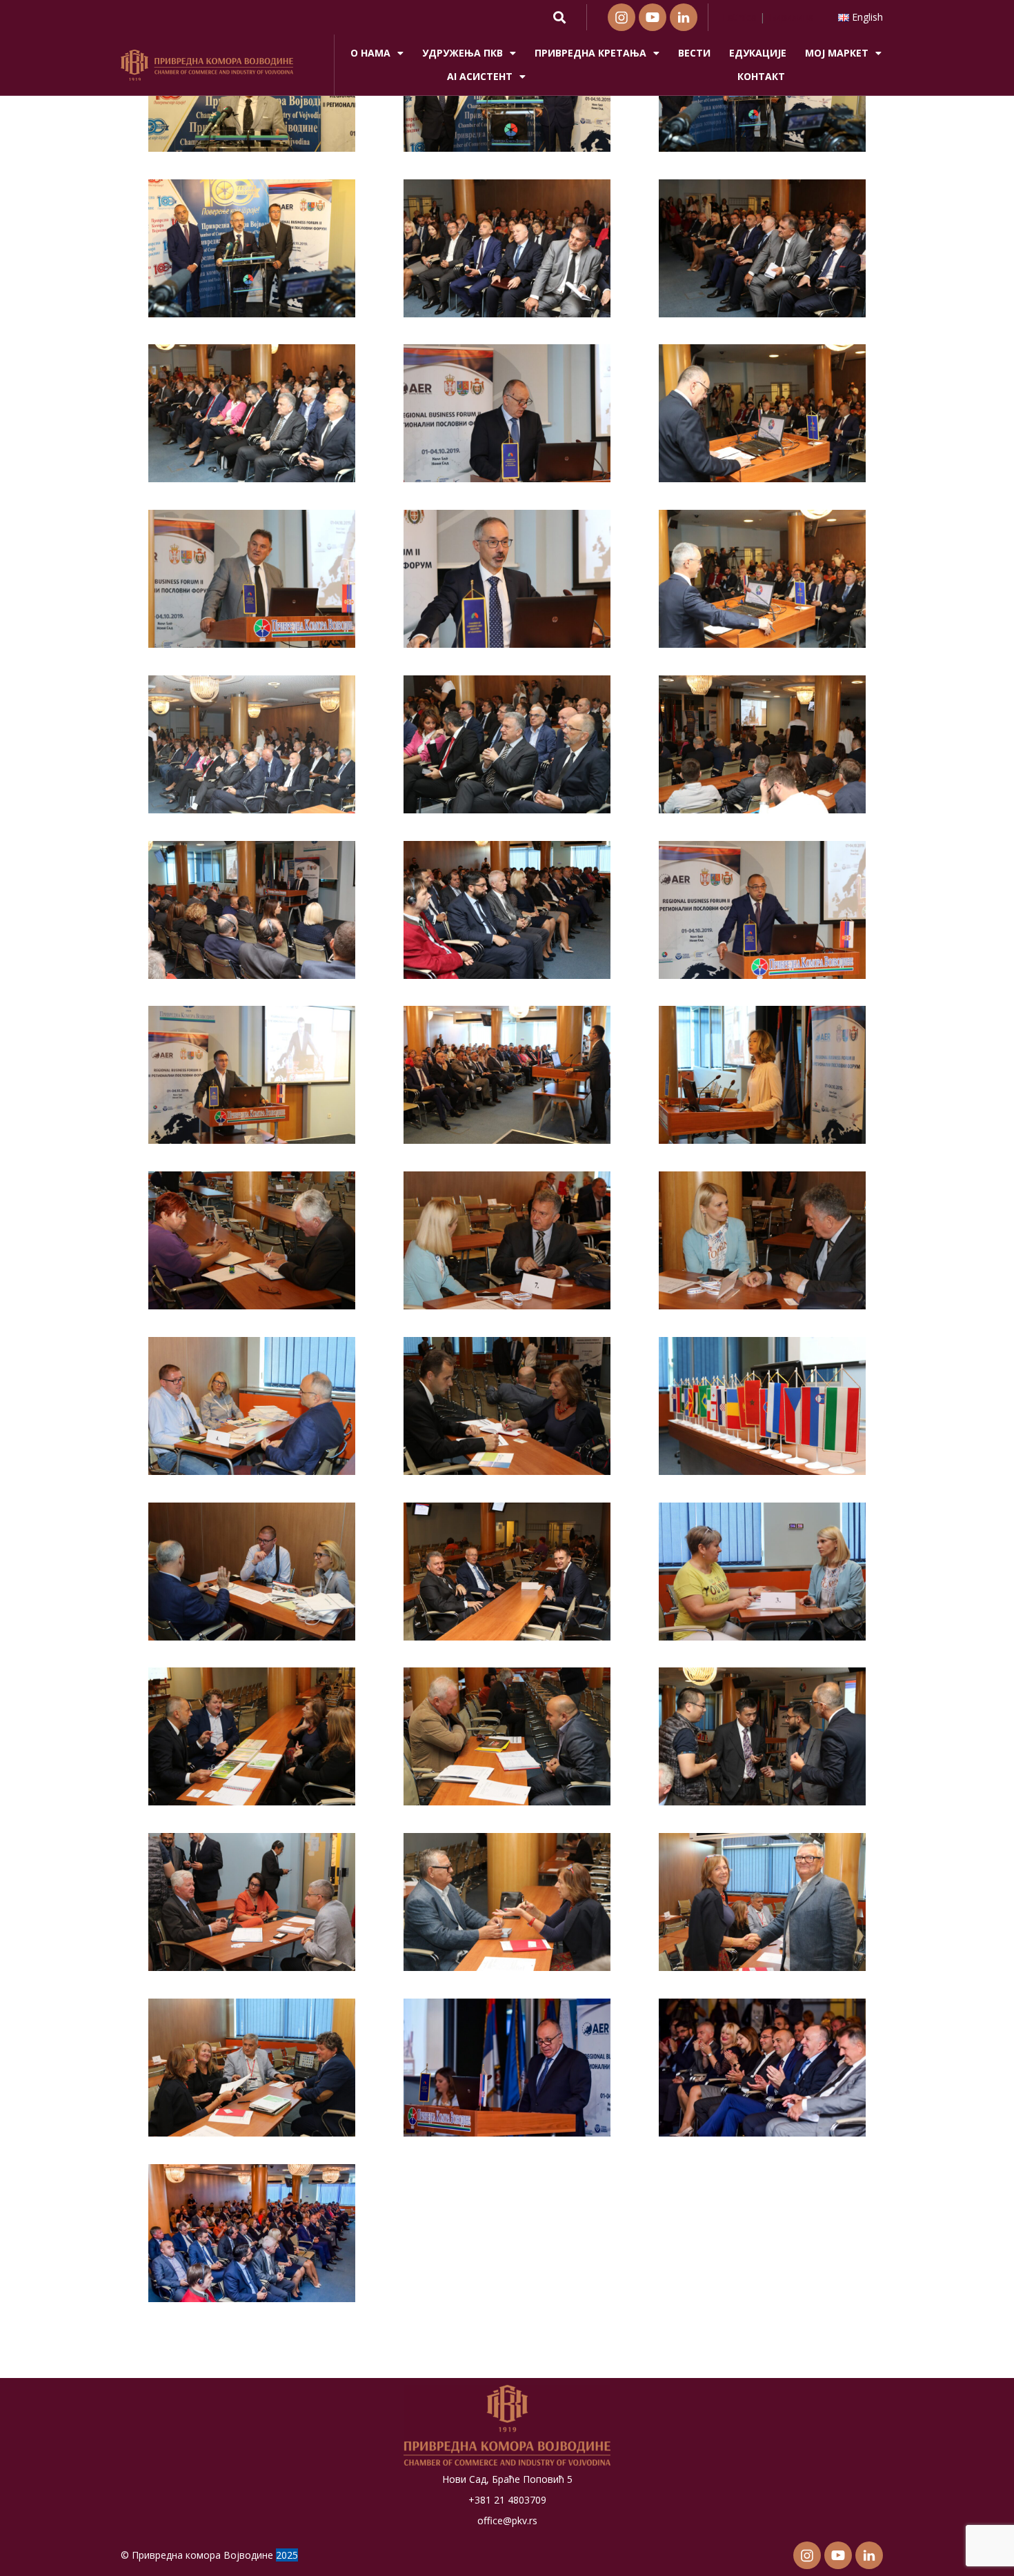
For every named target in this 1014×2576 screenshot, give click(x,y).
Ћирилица (791, 17)
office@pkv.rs (507, 2520)
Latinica (739, 17)
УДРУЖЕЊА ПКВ (463, 53)
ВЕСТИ (694, 53)
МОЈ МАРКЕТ (837, 53)
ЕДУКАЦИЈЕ (758, 53)
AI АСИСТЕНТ (480, 76)
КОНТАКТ (761, 76)
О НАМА (370, 53)
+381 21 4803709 (507, 2500)
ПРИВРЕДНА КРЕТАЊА (590, 53)
